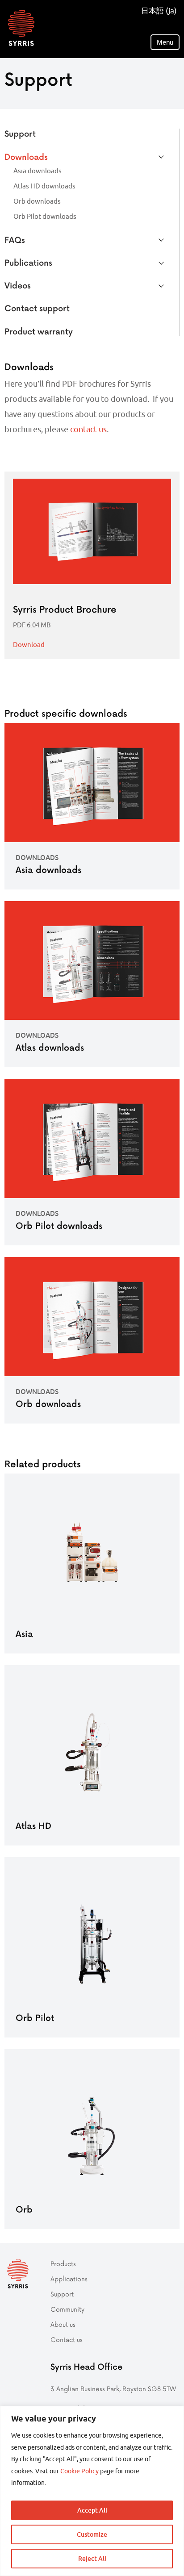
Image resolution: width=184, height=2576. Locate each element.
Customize (92, 2534)
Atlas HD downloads (44, 186)
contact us (88, 429)
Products (63, 2264)
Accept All (92, 2510)
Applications (69, 2279)
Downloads (26, 157)
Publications (28, 262)
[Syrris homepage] (21, 28)
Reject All (92, 2558)
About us (63, 2324)
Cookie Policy (79, 2471)
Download (29, 645)
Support (20, 133)
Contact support (37, 308)
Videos (18, 285)
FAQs (15, 240)
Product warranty (39, 331)
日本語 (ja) (159, 11)
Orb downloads (37, 201)
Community (67, 2309)
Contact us (67, 2340)
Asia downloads (38, 171)
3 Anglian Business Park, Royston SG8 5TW (113, 2389)
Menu (165, 42)
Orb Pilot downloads (45, 216)
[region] (92, 2491)
